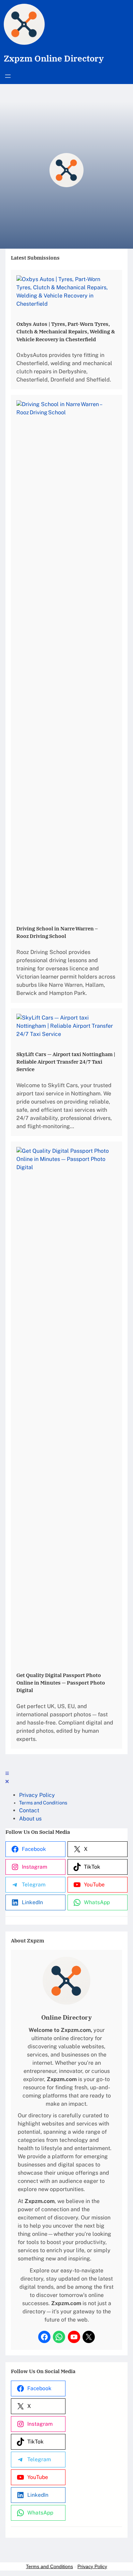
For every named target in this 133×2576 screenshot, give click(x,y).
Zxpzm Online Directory (54, 58)
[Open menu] (8, 76)
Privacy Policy (92, 2566)
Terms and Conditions (49, 2566)
